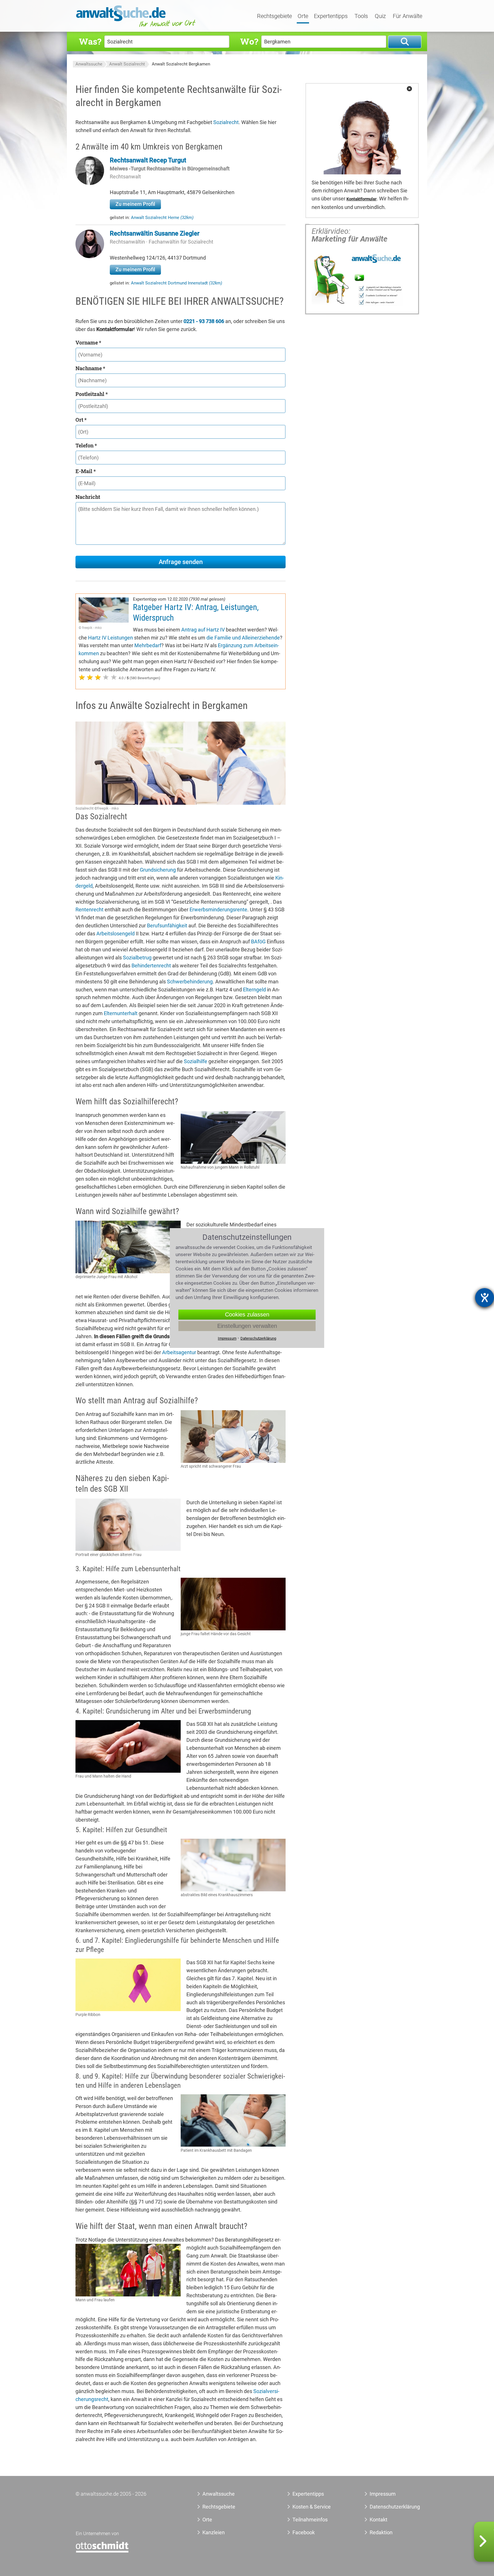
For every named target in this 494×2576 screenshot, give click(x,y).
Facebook (304, 2532)
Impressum (383, 2494)
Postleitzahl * (92, 394)
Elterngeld (254, 990)
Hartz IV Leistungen (110, 638)
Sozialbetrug (137, 958)
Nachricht (88, 497)
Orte (303, 16)
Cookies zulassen (247, 1314)
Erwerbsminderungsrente (218, 910)
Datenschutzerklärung (388, 2507)
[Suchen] (405, 42)
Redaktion (381, 2532)
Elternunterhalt (121, 1013)
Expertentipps (331, 16)
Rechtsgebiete (274, 16)
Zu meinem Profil (135, 204)
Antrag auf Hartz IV (203, 630)
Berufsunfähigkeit (167, 926)
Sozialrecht (226, 122)
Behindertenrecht (151, 966)
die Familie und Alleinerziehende (243, 638)
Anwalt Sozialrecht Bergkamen (181, 64)
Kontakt (379, 2520)
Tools (361, 16)
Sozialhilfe (196, 1061)
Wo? (249, 41)
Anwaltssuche (89, 64)
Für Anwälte (408, 16)
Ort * (81, 420)
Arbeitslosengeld (115, 934)
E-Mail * (86, 471)
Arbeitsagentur (179, 1352)
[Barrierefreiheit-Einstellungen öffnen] (485, 1298)
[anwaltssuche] (137, 27)
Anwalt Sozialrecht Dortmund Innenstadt (177, 283)
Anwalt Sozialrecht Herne (162, 218)
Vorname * (88, 342)
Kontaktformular (361, 199)
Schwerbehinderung (190, 982)
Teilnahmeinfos (310, 2520)
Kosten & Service (312, 2507)
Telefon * (86, 445)
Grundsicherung (158, 870)
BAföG (258, 942)
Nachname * (90, 368)
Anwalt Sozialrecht (127, 64)
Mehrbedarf (148, 645)
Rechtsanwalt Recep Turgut (148, 160)
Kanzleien (214, 2532)
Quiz (380, 16)
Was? (90, 41)
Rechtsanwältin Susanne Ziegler (155, 233)
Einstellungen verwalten (247, 1326)
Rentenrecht (89, 910)
